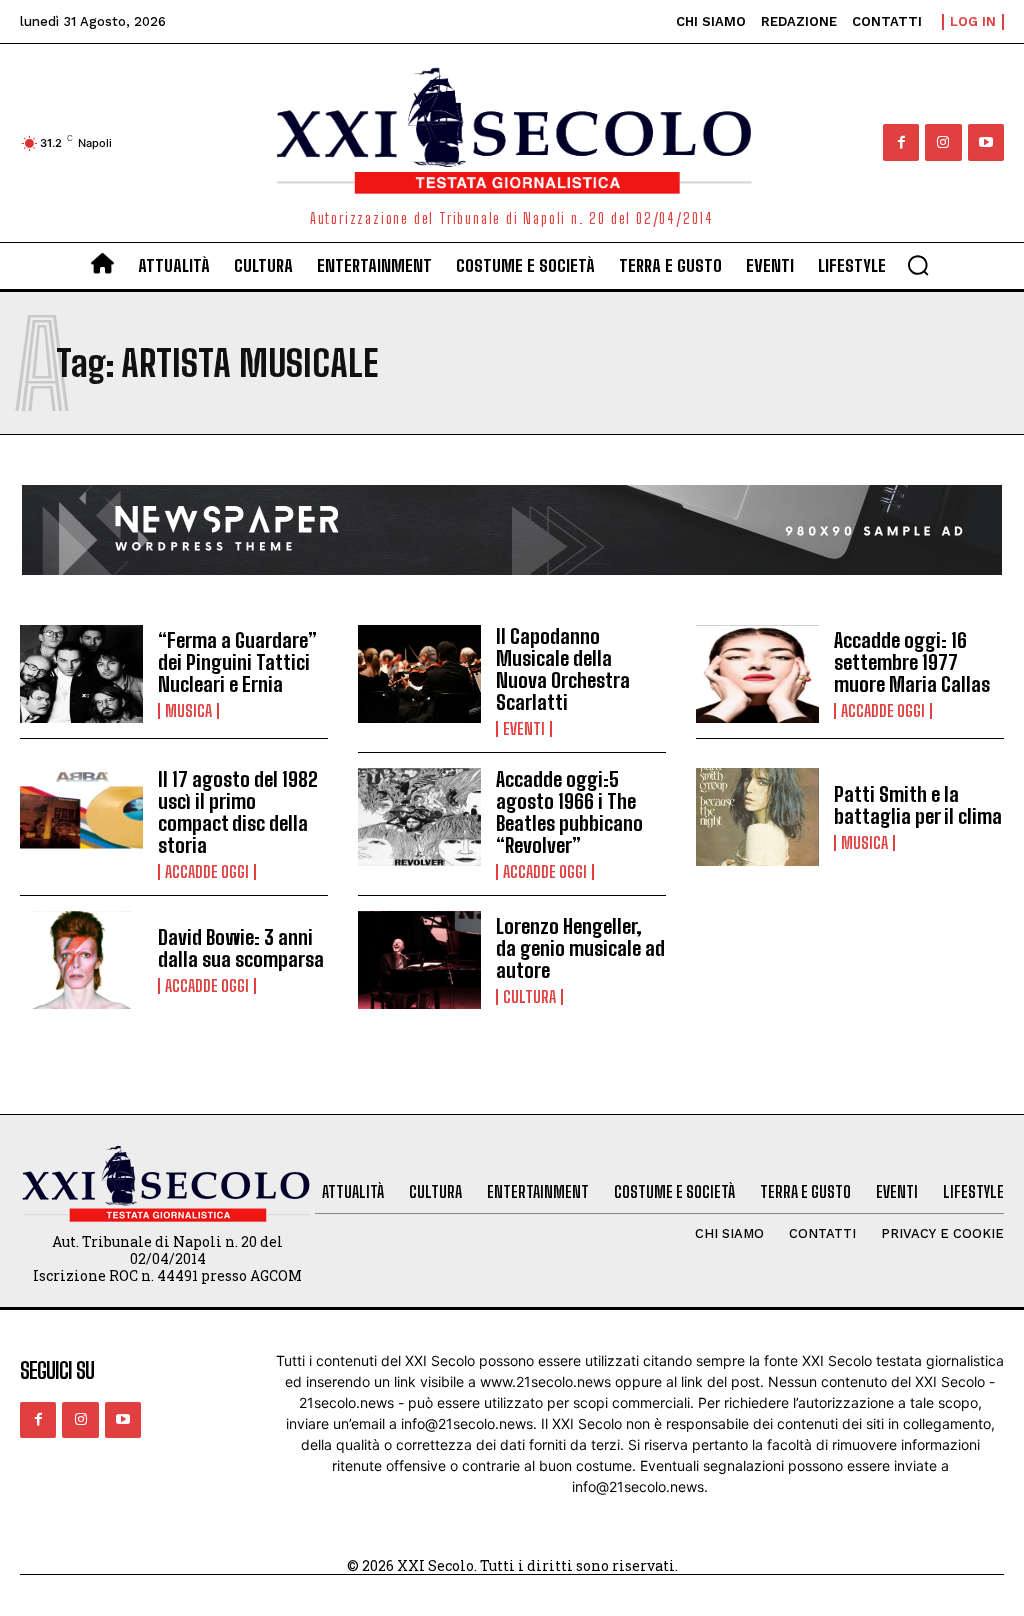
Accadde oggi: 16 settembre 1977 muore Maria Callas (912, 662)
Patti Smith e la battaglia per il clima (918, 805)
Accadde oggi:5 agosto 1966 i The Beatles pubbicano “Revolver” (569, 812)
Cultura (529, 997)
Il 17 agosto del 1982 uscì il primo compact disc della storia (238, 812)
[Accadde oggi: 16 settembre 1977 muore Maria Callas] (757, 674)
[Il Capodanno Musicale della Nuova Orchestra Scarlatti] (419, 674)
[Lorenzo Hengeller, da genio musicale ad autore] (419, 960)
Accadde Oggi (883, 711)
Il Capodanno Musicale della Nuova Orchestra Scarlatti (563, 669)
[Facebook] (901, 142)
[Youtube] (986, 142)
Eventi (524, 729)
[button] (918, 265)
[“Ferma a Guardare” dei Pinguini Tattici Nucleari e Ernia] (81, 674)
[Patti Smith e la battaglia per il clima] (757, 817)
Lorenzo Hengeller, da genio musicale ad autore (580, 948)
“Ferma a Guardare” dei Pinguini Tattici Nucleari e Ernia (237, 662)
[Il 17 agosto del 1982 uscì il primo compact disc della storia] (81, 817)
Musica (188, 711)
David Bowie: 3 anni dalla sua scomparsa (241, 948)
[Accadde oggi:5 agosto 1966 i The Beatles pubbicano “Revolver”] (419, 817)
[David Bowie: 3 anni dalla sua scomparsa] (81, 960)
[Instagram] (943, 142)
